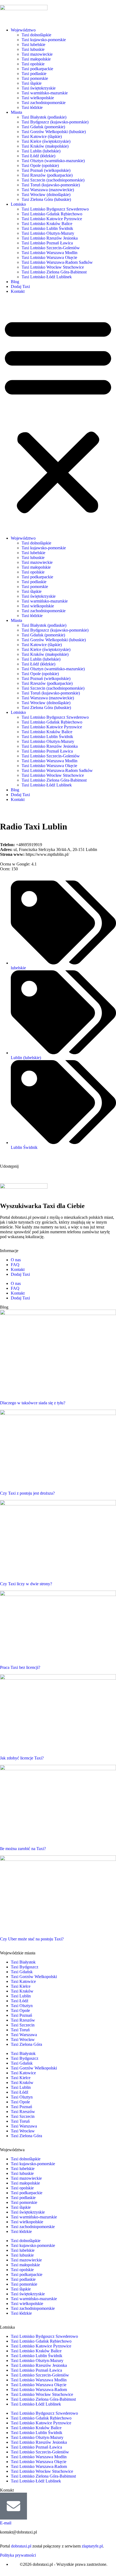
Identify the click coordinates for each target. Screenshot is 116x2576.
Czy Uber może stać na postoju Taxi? (32, 1939)
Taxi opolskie (33, 64)
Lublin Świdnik (24, 1147)
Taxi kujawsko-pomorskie (44, 40)
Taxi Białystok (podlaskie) (44, 117)
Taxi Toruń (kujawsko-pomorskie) (51, 185)
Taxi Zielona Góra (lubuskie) (46, 199)
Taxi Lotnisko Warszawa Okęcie (49, 257)
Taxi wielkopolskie (38, 98)
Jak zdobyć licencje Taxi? (22, 1758)
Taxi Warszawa (24, 2035)
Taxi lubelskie (33, 44)
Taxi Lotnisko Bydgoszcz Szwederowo (55, 209)
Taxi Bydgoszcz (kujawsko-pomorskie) (55, 122)
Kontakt (18, 291)
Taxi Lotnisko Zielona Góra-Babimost (54, 272)
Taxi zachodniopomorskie (44, 103)
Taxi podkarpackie (37, 69)
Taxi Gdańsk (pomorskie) (43, 127)
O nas (16, 1260)
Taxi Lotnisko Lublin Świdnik (47, 228)
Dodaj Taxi (20, 286)
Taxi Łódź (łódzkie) (38, 156)
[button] (58, 415)
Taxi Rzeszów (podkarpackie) (47, 175)
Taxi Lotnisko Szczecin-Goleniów (51, 248)
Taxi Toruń (20, 2030)
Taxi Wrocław (23, 2039)
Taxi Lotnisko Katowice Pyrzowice (52, 219)
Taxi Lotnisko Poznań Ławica (47, 243)
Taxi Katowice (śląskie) (42, 136)
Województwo (23, 30)
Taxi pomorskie (35, 78)
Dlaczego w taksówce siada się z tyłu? (33, 1403)
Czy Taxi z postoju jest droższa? (27, 1493)
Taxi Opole (20, 2010)
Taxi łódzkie (32, 107)
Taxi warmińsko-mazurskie (45, 93)
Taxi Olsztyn (22, 2006)
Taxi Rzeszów (23, 2020)
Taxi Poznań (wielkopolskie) (46, 170)
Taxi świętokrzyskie (39, 88)
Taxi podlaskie (34, 74)
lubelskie (18, 968)
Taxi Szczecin (23, 2025)
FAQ (15, 1265)
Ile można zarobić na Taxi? (23, 1849)
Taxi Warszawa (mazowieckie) (48, 190)
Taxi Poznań (21, 2015)
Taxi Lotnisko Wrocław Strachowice (53, 267)
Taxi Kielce (21, 1986)
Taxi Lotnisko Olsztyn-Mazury (48, 233)
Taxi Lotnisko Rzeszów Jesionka (50, 238)
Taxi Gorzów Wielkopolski (34, 1977)
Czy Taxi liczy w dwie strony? (26, 1584)
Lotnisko (18, 204)
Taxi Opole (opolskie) (40, 165)
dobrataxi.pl (21, 2546)
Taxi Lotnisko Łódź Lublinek (47, 277)
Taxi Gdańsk (22, 1972)
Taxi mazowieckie (37, 54)
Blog (15, 282)
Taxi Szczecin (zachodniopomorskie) (53, 180)
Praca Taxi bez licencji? (20, 1667)
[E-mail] (13, 2506)
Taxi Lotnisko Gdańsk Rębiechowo (52, 214)
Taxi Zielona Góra (26, 2044)
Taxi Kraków (22, 1991)
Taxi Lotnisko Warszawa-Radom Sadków (57, 262)
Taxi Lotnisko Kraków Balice (47, 224)
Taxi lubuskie (33, 49)
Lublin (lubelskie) (26, 1058)
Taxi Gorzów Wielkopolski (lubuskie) (54, 132)
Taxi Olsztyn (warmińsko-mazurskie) (53, 161)
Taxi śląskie (32, 83)
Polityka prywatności (18, 2555)
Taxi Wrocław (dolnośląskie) (46, 195)
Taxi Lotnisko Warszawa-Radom (39, 2390)
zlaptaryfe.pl (92, 2546)
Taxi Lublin (21, 1996)
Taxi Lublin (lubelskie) (41, 151)
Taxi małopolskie (36, 59)
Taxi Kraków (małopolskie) (45, 146)
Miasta (16, 112)
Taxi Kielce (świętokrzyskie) (46, 141)
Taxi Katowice (23, 1981)
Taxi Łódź (20, 2001)
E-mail (6, 2523)
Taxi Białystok (23, 1962)
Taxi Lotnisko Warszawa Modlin (50, 253)
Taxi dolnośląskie (36, 35)
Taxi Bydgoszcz (25, 1967)
